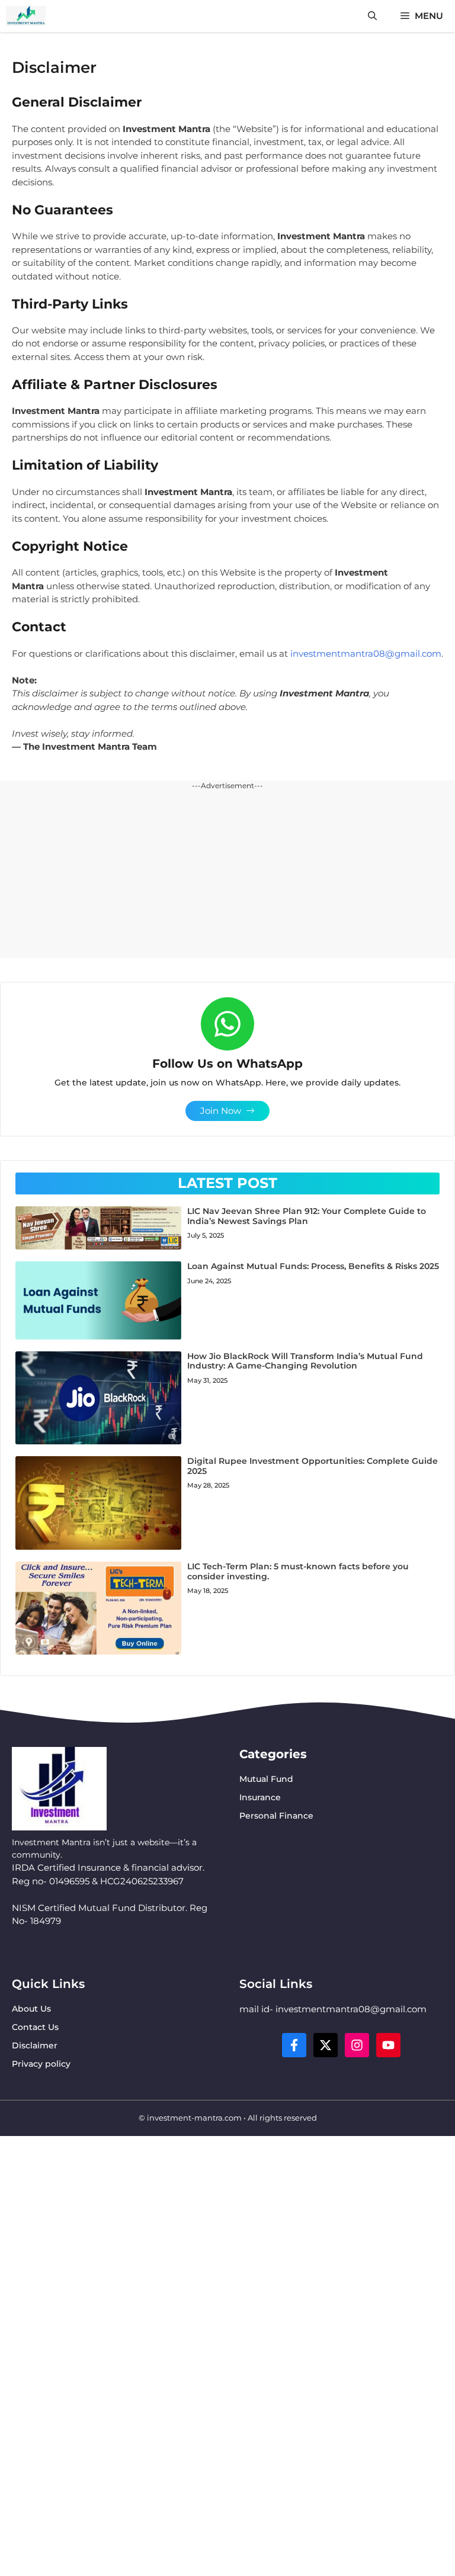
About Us (31, 2009)
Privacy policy (41, 2064)
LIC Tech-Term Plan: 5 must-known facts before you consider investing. (298, 1571)
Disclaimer (35, 2045)
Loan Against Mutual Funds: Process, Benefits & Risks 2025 (313, 1266)
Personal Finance (276, 1816)
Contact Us (35, 2027)
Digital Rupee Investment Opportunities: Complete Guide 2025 (313, 1466)
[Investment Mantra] (26, 16)
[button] (372, 16)
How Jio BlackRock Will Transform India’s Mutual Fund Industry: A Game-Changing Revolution (305, 1361)
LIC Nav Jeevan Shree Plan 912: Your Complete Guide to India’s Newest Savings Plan (307, 1216)
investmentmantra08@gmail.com (366, 653)
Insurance (260, 1797)
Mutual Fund (266, 1779)
